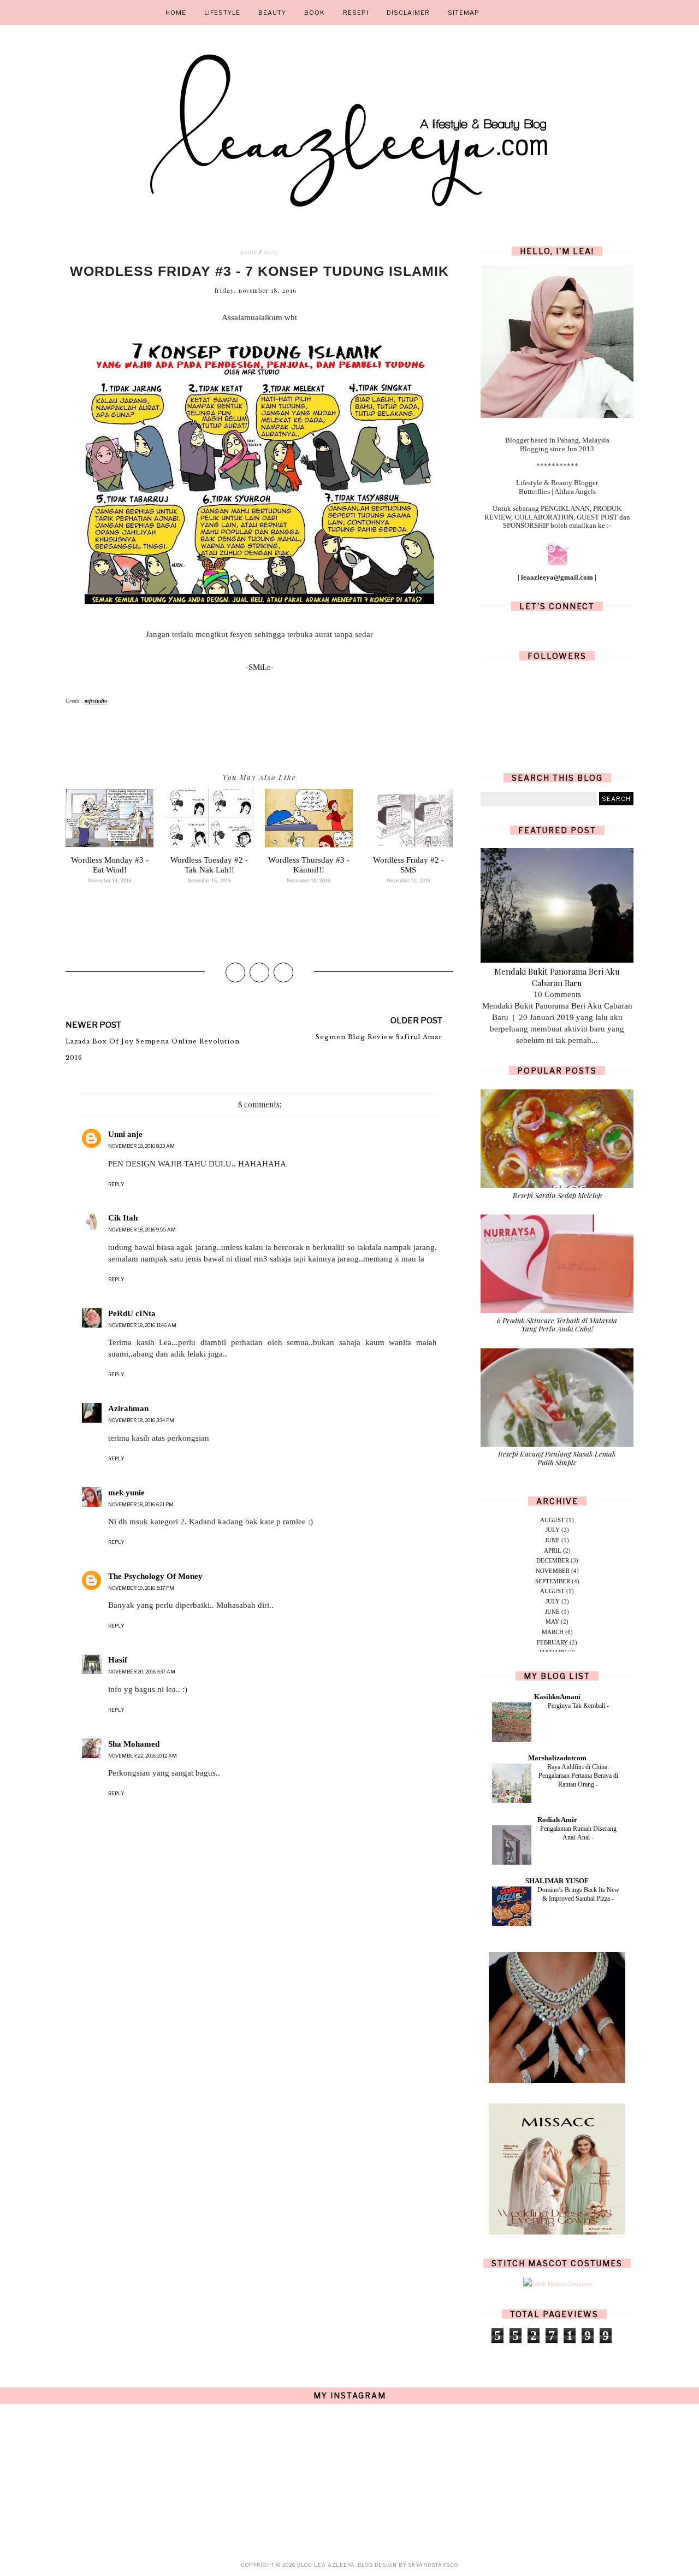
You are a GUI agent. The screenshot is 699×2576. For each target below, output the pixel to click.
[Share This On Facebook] (235, 972)
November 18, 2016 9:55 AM (142, 1230)
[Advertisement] (259, 2049)
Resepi (356, 13)
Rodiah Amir (557, 1820)
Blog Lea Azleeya (326, 2565)
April (553, 1551)
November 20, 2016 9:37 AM (142, 1672)
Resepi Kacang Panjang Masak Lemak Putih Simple (557, 1458)
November (553, 1571)
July (553, 1530)
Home (176, 13)
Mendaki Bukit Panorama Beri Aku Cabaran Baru (557, 977)
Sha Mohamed (134, 1744)
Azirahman (128, 1408)
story (271, 252)
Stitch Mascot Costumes (557, 2263)
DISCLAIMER (408, 13)
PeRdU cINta (132, 1313)
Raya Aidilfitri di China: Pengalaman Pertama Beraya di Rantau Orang (578, 1776)
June (552, 1540)
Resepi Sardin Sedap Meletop (557, 1195)
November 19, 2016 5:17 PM (141, 1588)
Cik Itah (123, 1218)
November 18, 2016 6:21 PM (141, 1504)
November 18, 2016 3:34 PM (141, 1420)
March (553, 1632)
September (553, 1581)
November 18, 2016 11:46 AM (142, 1325)
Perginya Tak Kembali (577, 1706)
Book (315, 13)
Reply (116, 1184)
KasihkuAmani (557, 1697)
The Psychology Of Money (155, 1576)
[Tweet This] (259, 972)
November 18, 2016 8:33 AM (141, 1146)
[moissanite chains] (557, 2081)
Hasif (118, 1660)
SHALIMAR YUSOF (557, 1881)
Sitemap (464, 13)
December (553, 1560)
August (552, 1520)
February (552, 1642)
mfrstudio (96, 701)
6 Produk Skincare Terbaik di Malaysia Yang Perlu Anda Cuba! (557, 1325)
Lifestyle (222, 13)
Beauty (272, 13)
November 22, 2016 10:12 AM (143, 1756)
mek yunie (126, 1493)
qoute (249, 252)
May (552, 1622)
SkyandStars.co (433, 2565)
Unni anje (125, 1134)
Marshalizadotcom (557, 1758)
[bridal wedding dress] (557, 2232)
